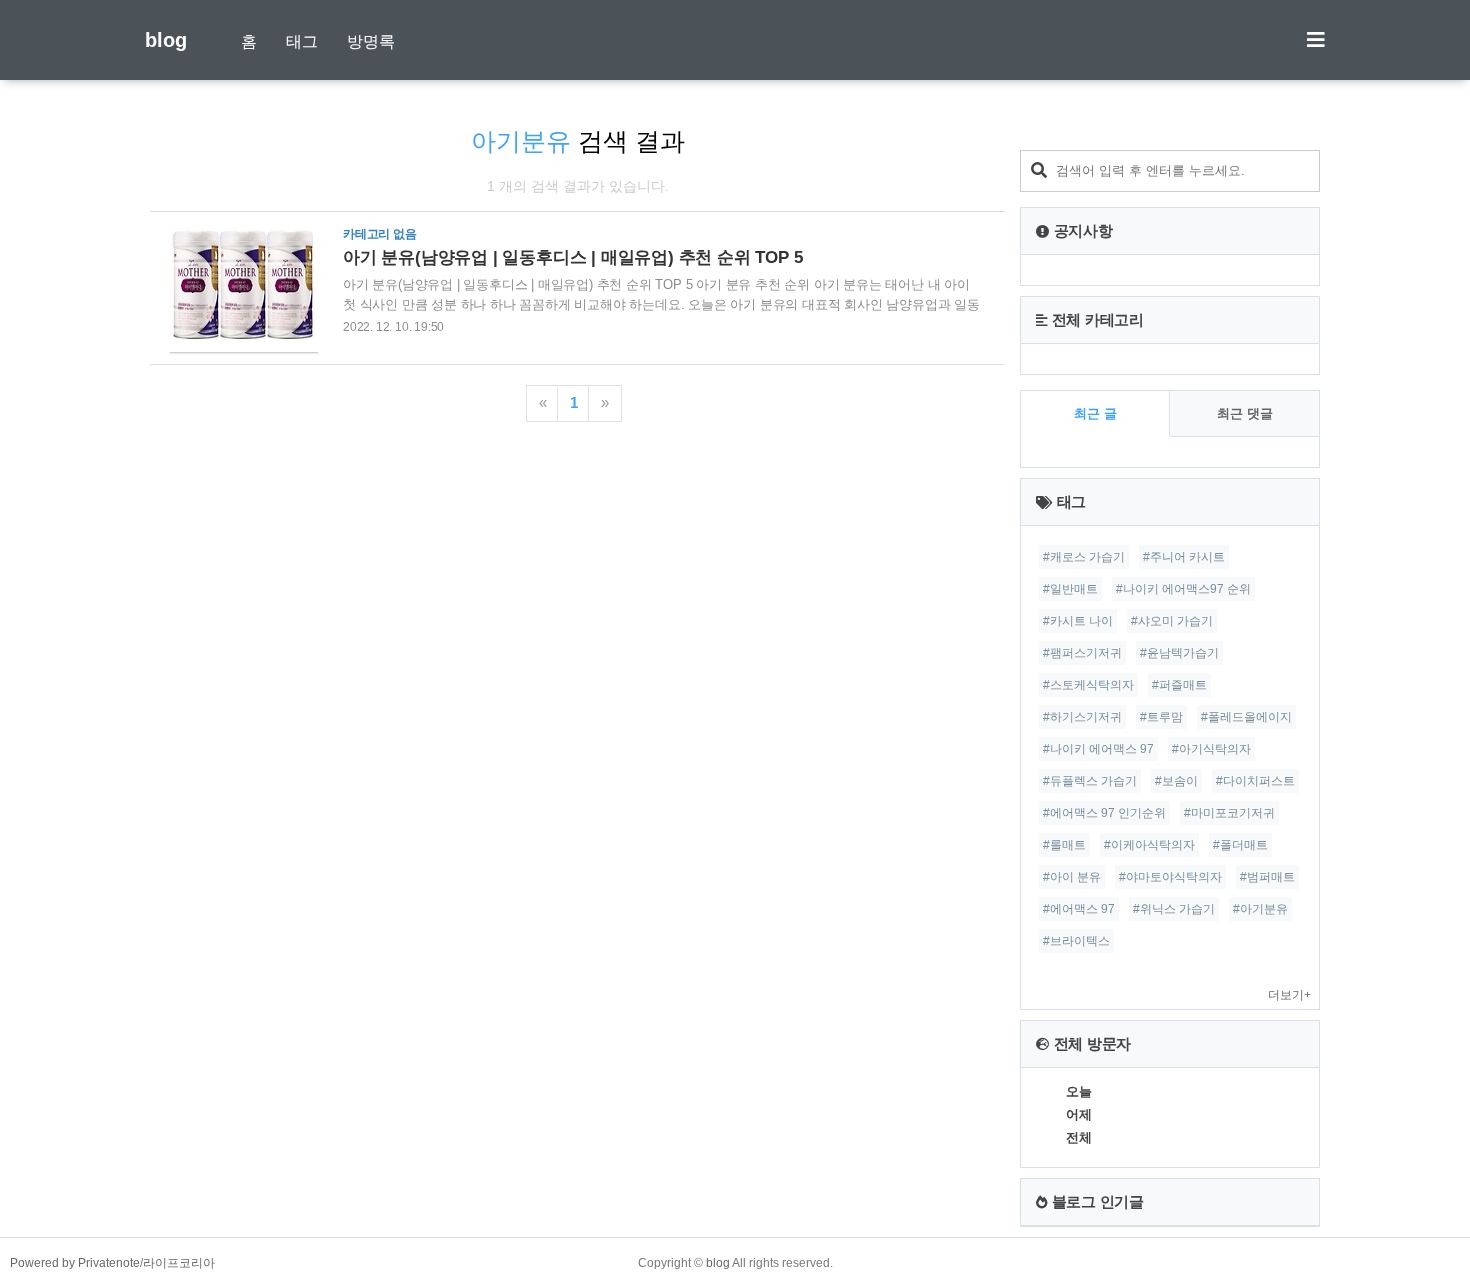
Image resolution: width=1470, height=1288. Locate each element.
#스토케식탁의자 (1088, 685)
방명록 (371, 41)
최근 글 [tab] (1095, 413)
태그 (302, 41)
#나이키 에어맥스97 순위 (1183, 589)
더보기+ (1289, 995)
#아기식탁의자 (1211, 749)
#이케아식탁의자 (1149, 845)
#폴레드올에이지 (1246, 717)
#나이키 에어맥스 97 (1098, 749)
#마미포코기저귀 (1229, 813)
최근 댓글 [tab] (1245, 413)
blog (166, 40)
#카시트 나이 (1078, 621)
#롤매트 (1064, 845)
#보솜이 (1176, 781)
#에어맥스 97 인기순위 (1104, 813)
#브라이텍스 (1076, 941)
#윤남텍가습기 (1179, 653)
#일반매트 (1070, 589)
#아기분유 (1260, 909)
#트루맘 (1161, 717)
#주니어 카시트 (1184, 557)
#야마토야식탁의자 (1170, 877)
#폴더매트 (1240, 845)
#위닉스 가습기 (1174, 909)
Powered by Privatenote (75, 1263)
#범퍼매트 (1267, 877)
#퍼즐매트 (1179, 685)
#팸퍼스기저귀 (1082, 653)
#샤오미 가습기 (1172, 621)
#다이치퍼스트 (1255, 781)
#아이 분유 (1072, 877)
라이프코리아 (179, 1263)
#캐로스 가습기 (1084, 557)
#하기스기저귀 (1082, 717)
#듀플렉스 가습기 (1090, 781)
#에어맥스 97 (1079, 909)
